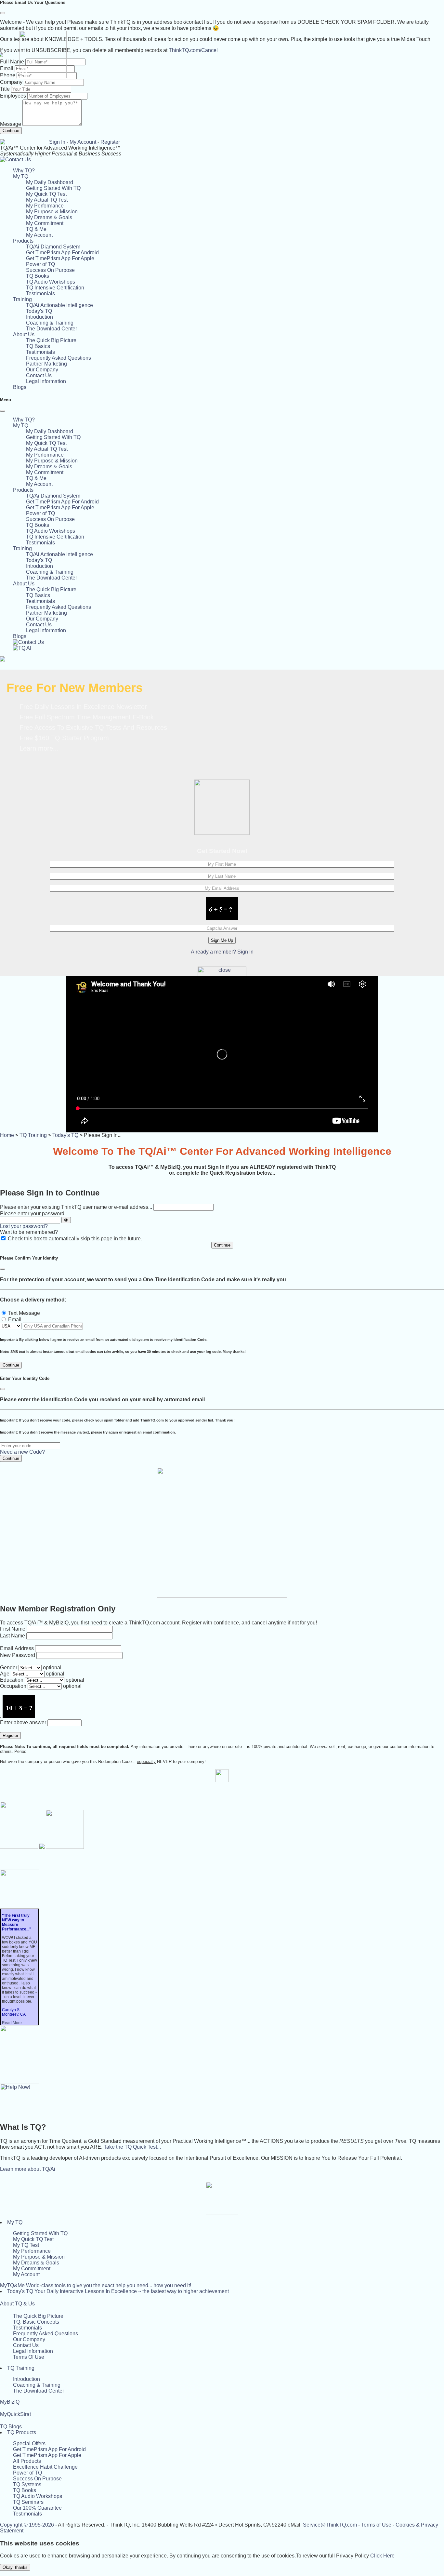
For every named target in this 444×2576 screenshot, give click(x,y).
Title (5, 89)
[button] (21, 176)
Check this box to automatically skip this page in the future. (75, 1239)
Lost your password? (24, 1226)
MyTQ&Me (96, 2285)
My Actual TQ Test (47, 200)
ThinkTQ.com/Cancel (193, 50)
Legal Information (46, 381)
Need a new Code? (22, 1452)
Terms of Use (376, 2525)
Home (7, 1135)
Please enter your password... (34, 1214)
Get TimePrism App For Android (62, 253)
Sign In (57, 142)
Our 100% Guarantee (37, 2508)
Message (11, 124)
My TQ (15, 2222)
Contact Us (39, 375)
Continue (11, 131)
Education (12, 1680)
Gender (9, 1668)
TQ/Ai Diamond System (53, 247)
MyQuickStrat (15, 2414)
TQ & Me (36, 229)
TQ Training (33, 1135)
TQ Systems (27, 2484)
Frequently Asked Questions (59, 358)
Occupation (13, 1686)
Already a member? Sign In (222, 952)
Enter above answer (23, 1722)
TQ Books (38, 276)
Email (15, 1320)
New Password (18, 1655)
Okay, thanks (15, 2567)
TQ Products (22, 2432)
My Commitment (45, 223)
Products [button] (23, 241)
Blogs (20, 387)
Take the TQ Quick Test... (132, 2147)
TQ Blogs (11, 2427)
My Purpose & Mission (52, 212)
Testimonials (40, 294)
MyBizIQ (10, 2402)
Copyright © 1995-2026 (27, 2525)
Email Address (17, 1648)
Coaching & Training (50, 323)
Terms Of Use (29, 2357)
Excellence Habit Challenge (45, 2467)
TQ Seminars (28, 2502)
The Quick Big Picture (51, 340)
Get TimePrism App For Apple (60, 258)
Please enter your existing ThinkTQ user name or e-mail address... (76, 1207)
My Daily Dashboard (50, 182)
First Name (13, 1629)
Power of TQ (40, 264)
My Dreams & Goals (49, 217)
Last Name (13, 1636)
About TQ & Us (17, 2304)
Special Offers (29, 2443)
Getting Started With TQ (53, 188)
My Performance (45, 206)
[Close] (3, 13)
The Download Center (52, 329)
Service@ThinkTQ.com (330, 2525)
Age (5, 1674)
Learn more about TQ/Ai (28, 2169)
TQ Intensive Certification (55, 288)
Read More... (13, 2023)
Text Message (24, 1313)
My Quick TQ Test (46, 194)
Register (110, 142)
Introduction (39, 317)
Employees (13, 96)
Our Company (42, 370)
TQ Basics (38, 346)
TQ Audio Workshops (51, 282)
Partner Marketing (46, 364)
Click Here (382, 2556)
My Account (83, 142)
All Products (27, 2461)
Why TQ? (24, 171)
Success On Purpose (50, 270)
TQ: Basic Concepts (36, 2322)
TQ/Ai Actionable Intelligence (59, 305)
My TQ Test (26, 2245)
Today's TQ (39, 311)
